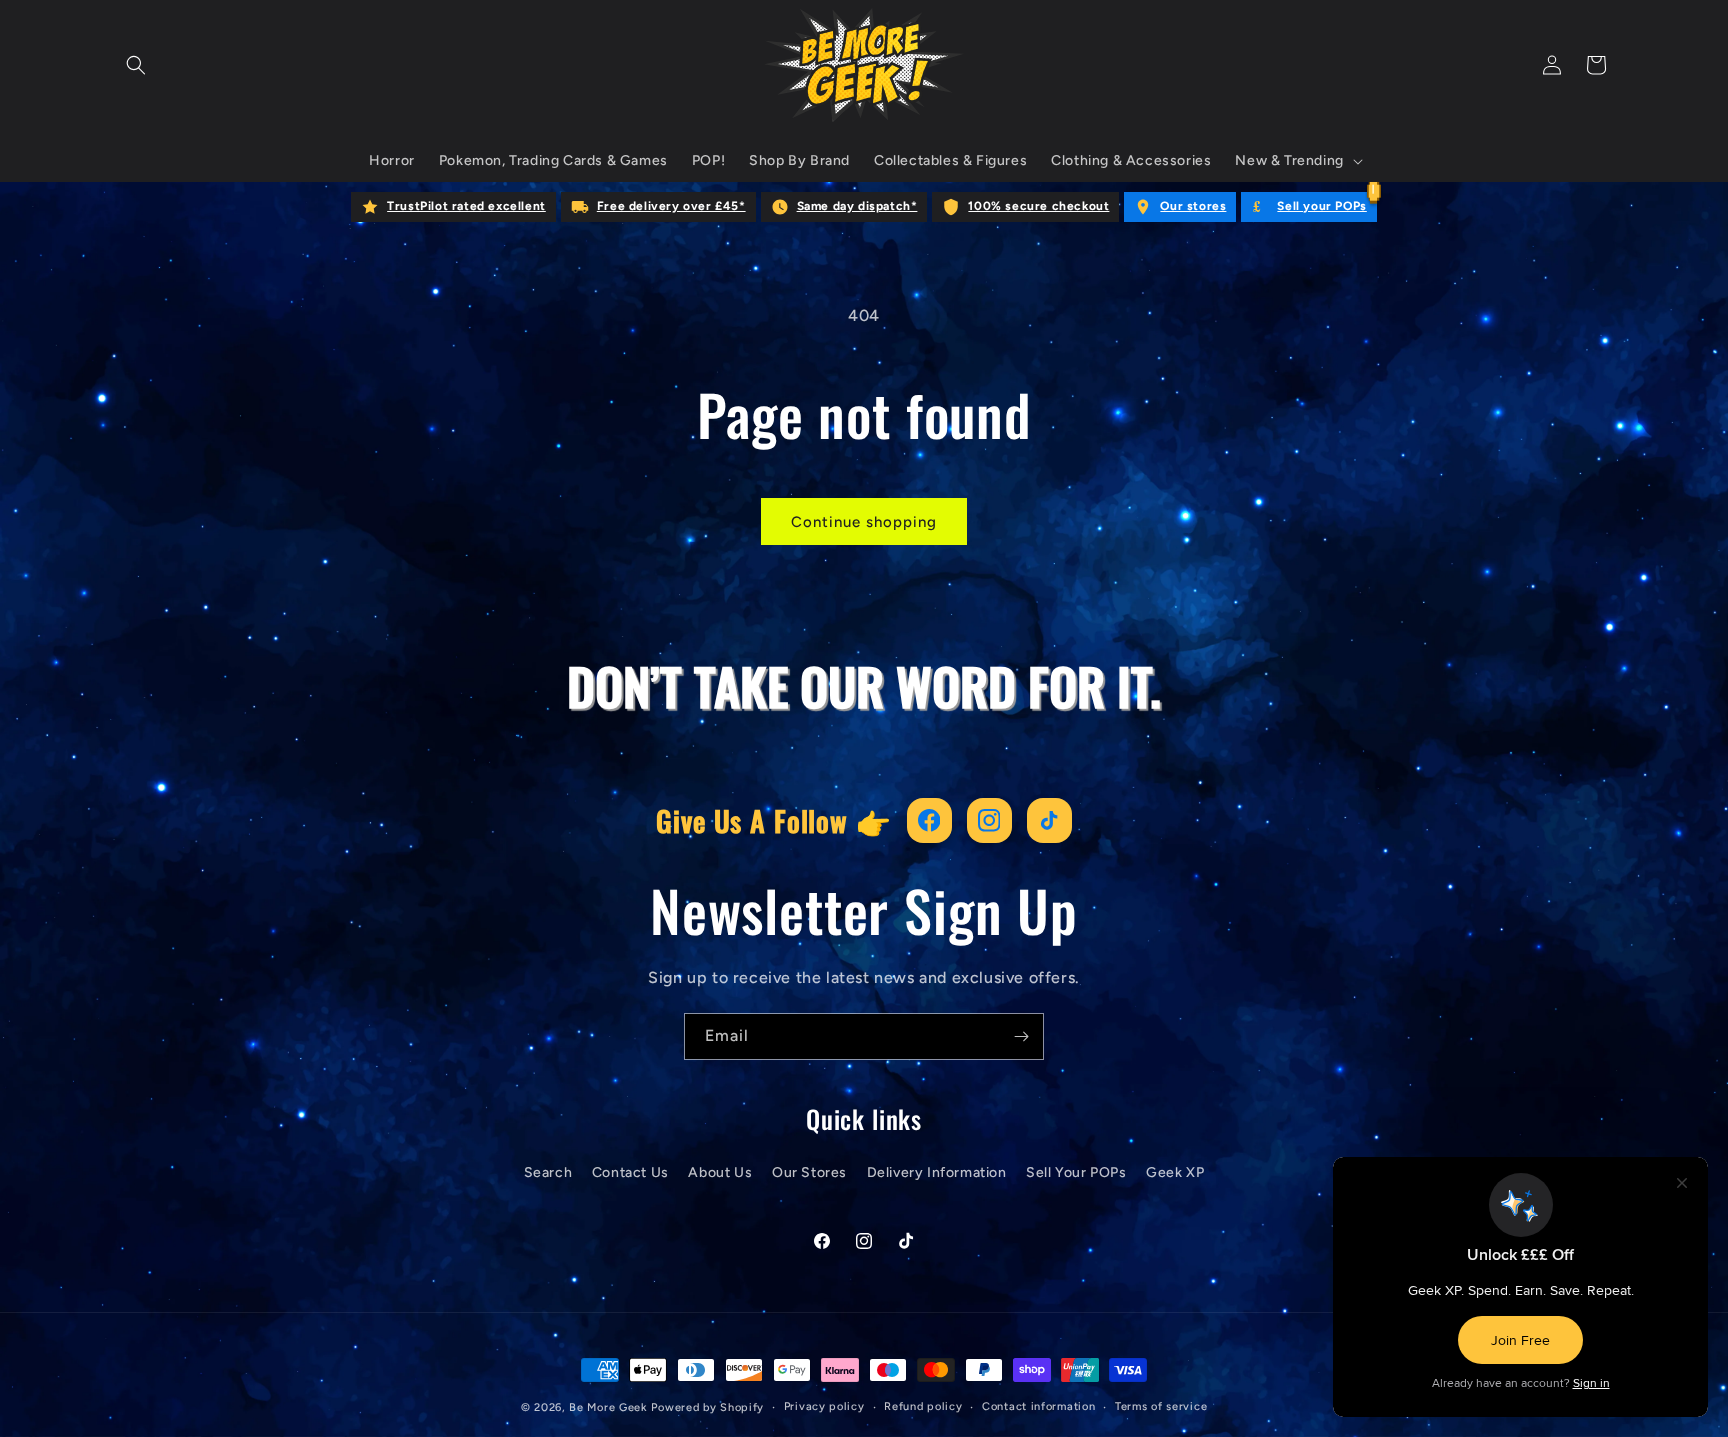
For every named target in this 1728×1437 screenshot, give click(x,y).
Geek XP (1175, 1172)
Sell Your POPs (1076, 1172)
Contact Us (630, 1172)
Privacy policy (824, 1406)
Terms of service (1161, 1406)
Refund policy (923, 1406)
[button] (136, 65)
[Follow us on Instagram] (989, 820)
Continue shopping (864, 522)
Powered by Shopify (707, 1407)
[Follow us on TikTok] (1049, 820)
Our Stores (809, 1172)
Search (548, 1172)
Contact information (1038, 1406)
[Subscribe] (1021, 1036)
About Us (720, 1172)
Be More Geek (608, 1407)
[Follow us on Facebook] (929, 820)
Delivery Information (937, 1172)
